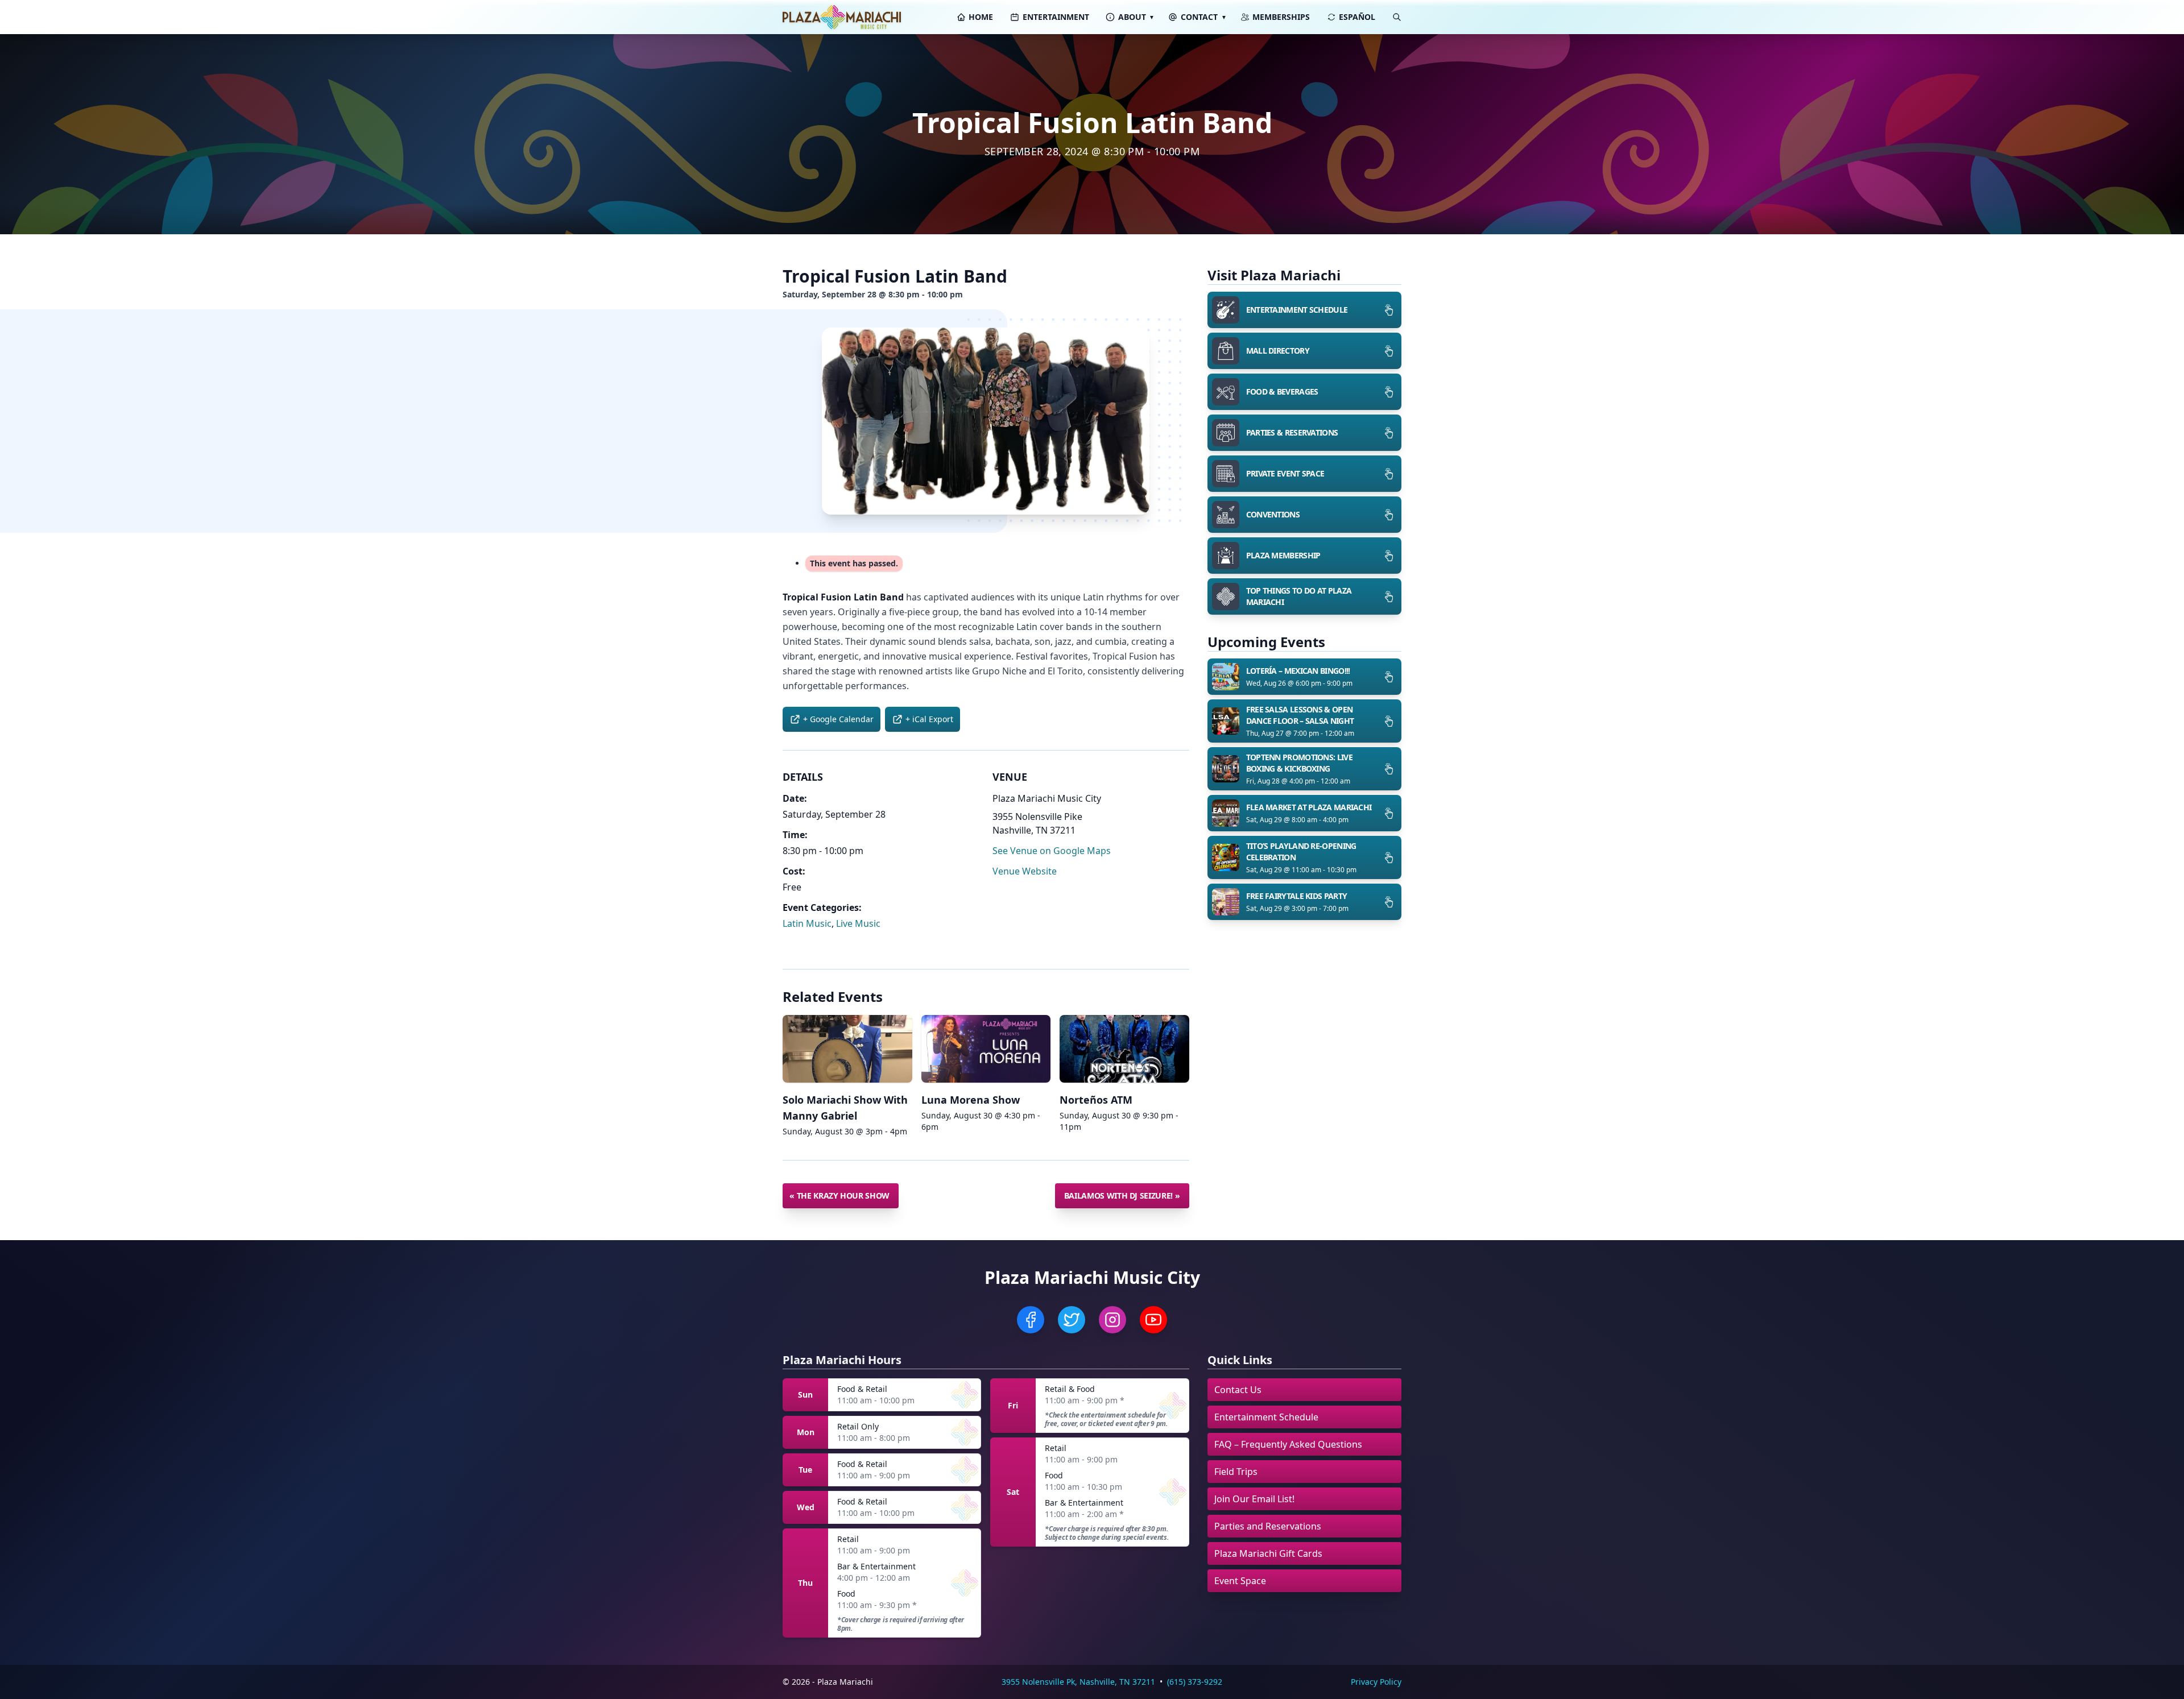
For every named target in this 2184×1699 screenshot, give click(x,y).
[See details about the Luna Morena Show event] (986, 1049)
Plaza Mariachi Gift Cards (1268, 1553)
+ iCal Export (929, 719)
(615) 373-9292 (1195, 1682)
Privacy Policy (1376, 1682)
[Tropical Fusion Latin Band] (986, 421)
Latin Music (807, 923)
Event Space (1240, 1581)
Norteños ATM (1096, 1100)
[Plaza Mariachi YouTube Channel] (1153, 1320)
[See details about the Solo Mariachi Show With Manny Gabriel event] (847, 1049)
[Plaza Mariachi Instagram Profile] (1112, 1320)
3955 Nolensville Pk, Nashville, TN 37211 (1078, 1682)
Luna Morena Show (971, 1100)
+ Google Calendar (838, 719)
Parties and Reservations (1268, 1526)
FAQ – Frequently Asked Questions (1288, 1444)
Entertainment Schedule (1266, 1417)
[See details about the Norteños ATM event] (1124, 1049)
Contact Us (1238, 1390)
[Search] (1397, 17)
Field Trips (1236, 1472)
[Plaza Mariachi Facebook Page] (1031, 1320)
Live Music (858, 923)
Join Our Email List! (1254, 1499)
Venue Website (1025, 871)
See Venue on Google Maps (1052, 851)
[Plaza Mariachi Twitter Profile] (1072, 1320)
